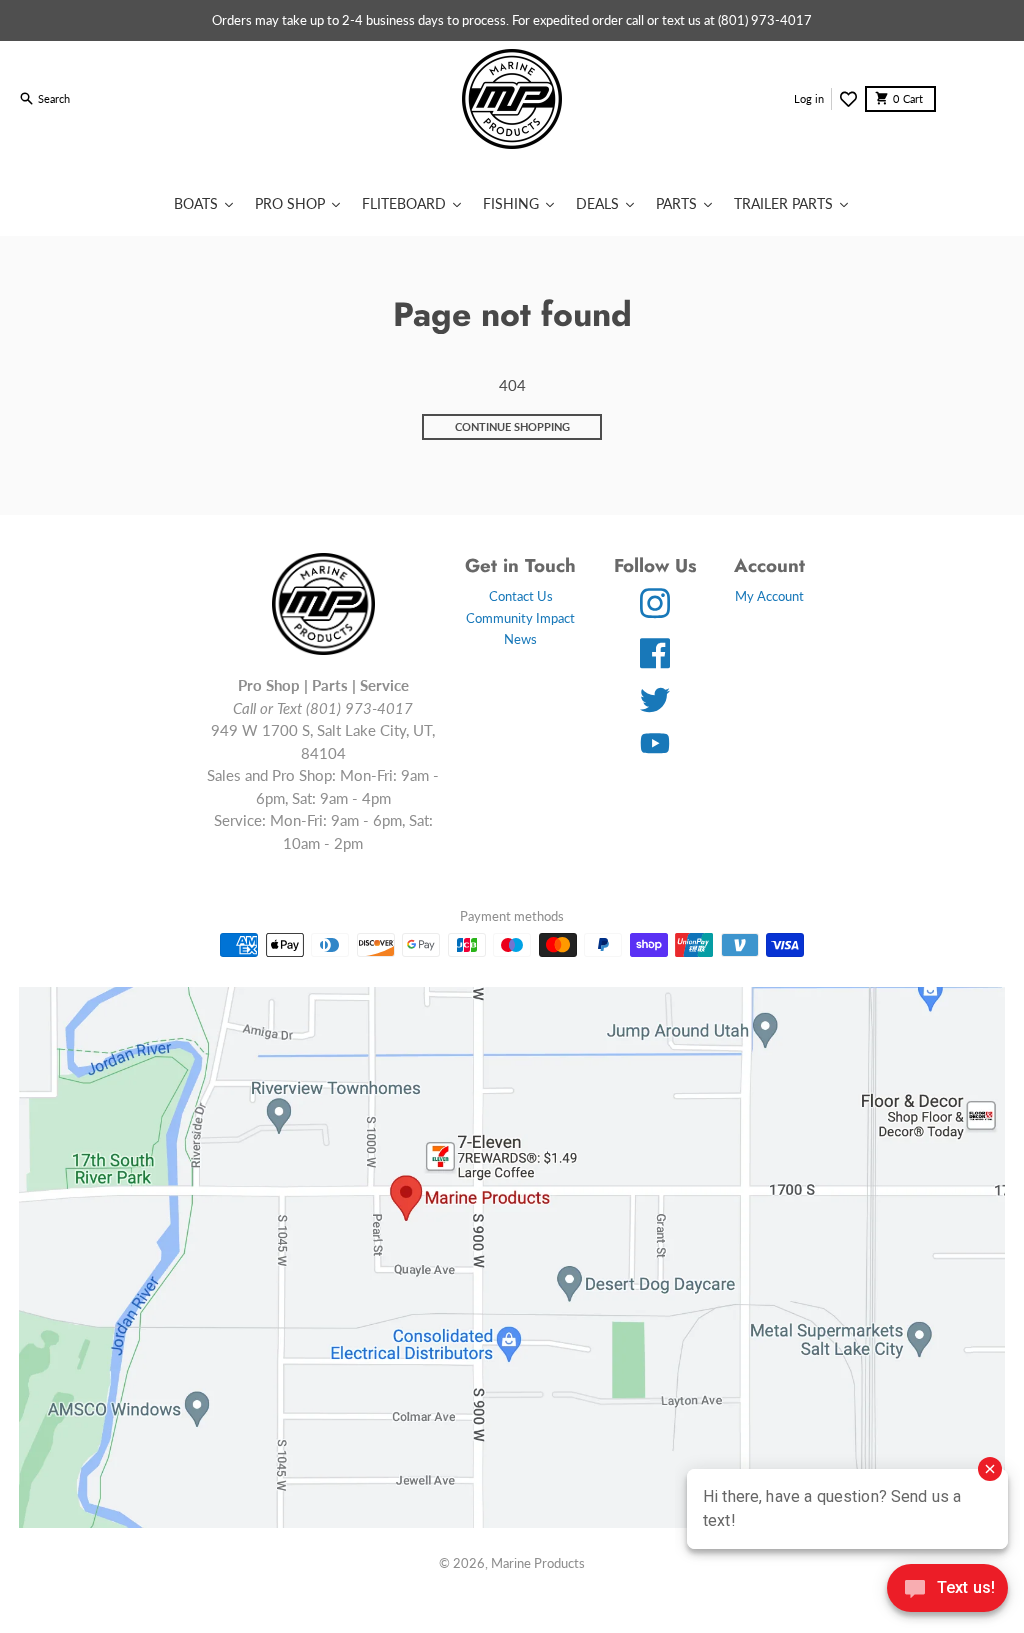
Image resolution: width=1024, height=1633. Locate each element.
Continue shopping (512, 426)
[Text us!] (947, 1590)
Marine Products (538, 1563)
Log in (809, 98)
